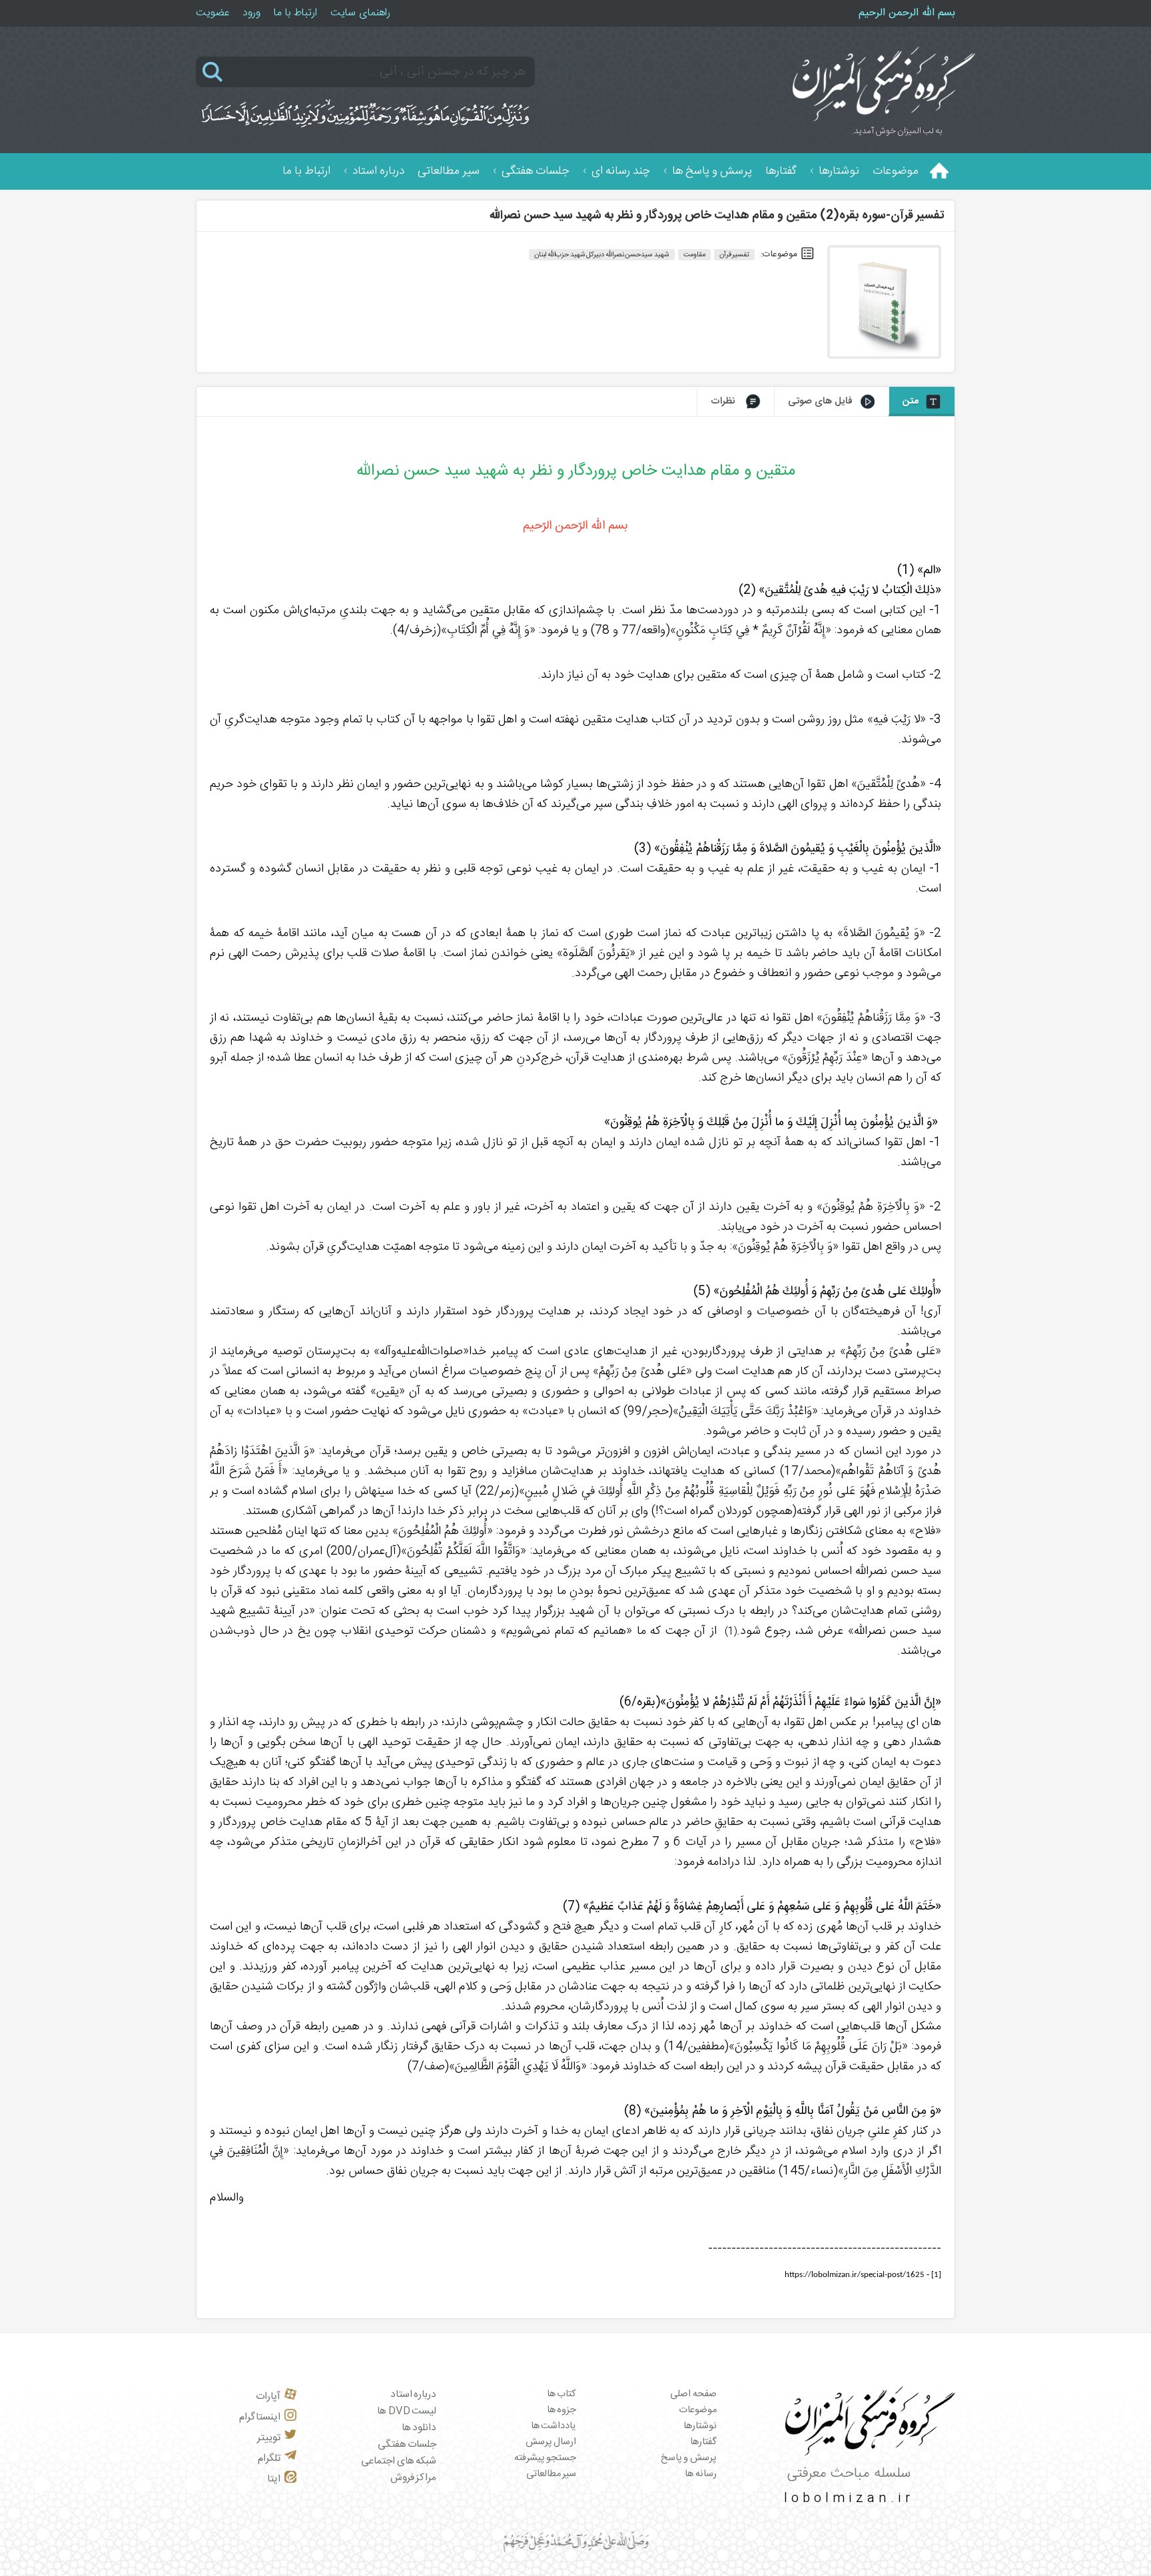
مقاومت (694, 255)
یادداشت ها (554, 2426)
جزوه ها (562, 2410)
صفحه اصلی (693, 2394)
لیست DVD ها (407, 2411)
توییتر (269, 2438)
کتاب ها (562, 2394)
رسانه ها (701, 2474)
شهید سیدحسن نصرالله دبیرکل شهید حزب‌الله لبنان (602, 255)
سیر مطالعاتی (449, 171)
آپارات (268, 2397)
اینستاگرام (260, 2417)
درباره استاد (378, 171)
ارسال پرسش (551, 2442)
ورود (251, 13)
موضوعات (896, 171)
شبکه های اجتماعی (399, 2461)
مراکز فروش (414, 2478)
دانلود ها (419, 2428)
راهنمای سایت (360, 13)
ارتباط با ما (295, 13)
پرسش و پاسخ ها (712, 171)
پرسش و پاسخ (689, 2458)
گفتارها (781, 171)
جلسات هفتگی (536, 171)
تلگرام (269, 2458)
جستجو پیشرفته (546, 2458)
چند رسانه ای (621, 171)
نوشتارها (839, 171)
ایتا (274, 2479)
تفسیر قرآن (735, 255)
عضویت (212, 13)
